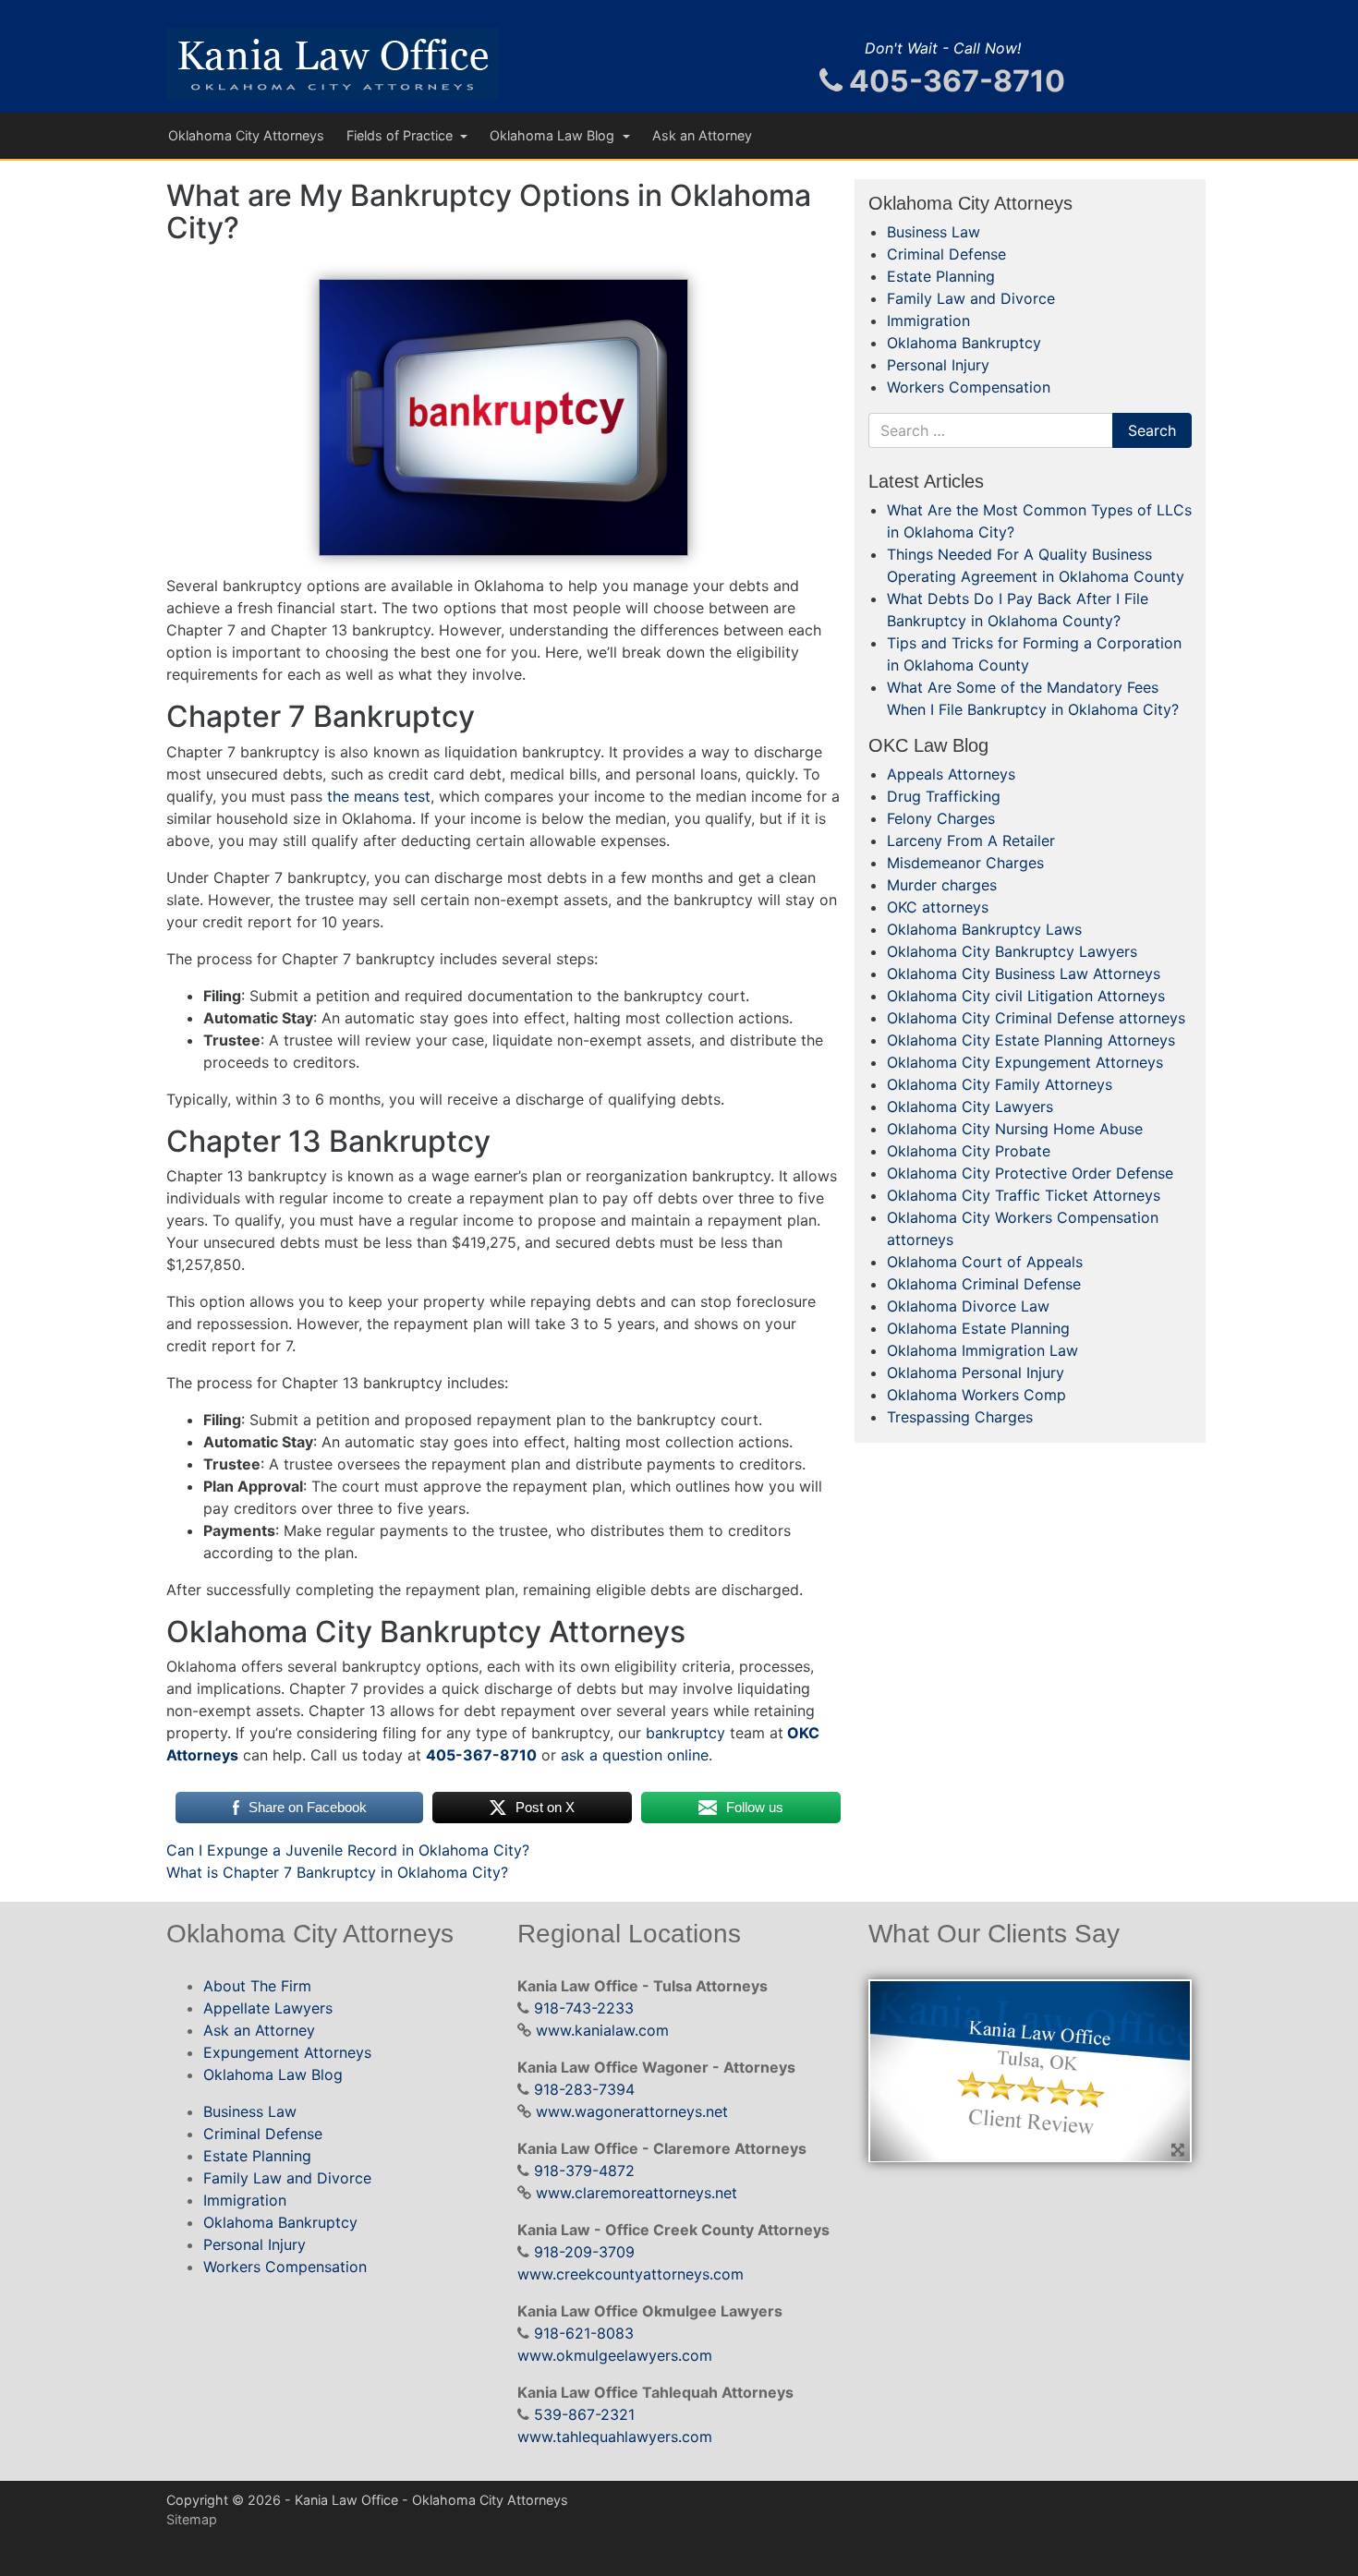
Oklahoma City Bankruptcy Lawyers (1012, 951)
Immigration (928, 320)
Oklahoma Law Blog (554, 135)
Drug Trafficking (944, 796)
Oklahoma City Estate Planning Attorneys (1031, 1040)
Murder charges (942, 885)
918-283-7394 (584, 2089)
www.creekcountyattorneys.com (630, 2274)
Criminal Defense (946, 254)
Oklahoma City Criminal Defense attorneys (1036, 1018)
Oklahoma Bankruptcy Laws (984, 929)
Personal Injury (938, 365)
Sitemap (192, 2519)
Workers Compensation (969, 387)
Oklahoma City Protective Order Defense (1030, 1173)
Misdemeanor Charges (965, 863)
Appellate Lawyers (268, 2008)
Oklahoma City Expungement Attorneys (1025, 1062)
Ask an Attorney (702, 135)
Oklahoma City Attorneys (246, 135)
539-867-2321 (584, 2414)
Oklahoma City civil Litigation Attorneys (1026, 996)
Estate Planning (941, 276)
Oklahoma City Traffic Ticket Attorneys (1024, 1195)
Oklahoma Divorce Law (968, 1306)
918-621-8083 (584, 2333)
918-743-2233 (584, 2008)
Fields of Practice (401, 135)
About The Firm (257, 1986)
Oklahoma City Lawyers (970, 1107)
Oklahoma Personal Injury (976, 1373)
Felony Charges (941, 818)
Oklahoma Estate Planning (978, 1328)
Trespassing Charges (960, 1417)
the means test (379, 796)
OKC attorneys (938, 907)
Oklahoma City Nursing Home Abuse (1015, 1129)
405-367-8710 (954, 81)
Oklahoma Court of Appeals (985, 1262)
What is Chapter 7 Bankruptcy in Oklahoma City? (337, 1872)
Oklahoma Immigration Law (982, 1350)
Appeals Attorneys (951, 774)
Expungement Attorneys (287, 2052)
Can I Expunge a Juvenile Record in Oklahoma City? (348, 1850)
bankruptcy (685, 1733)
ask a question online (635, 1755)
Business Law (934, 232)
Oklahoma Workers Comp (976, 1395)
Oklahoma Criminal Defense (984, 1284)
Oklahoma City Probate (969, 1151)
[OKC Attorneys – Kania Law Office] (333, 64)
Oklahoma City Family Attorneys (1000, 1084)
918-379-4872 (584, 2171)
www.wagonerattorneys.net (632, 2111)
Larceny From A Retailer (971, 841)
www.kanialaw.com (602, 2030)
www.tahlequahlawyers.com (615, 2437)
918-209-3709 (584, 2252)
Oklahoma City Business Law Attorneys (1024, 974)
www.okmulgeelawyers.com (615, 2355)
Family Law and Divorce (971, 298)
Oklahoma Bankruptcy (964, 343)
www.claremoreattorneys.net (637, 2193)
